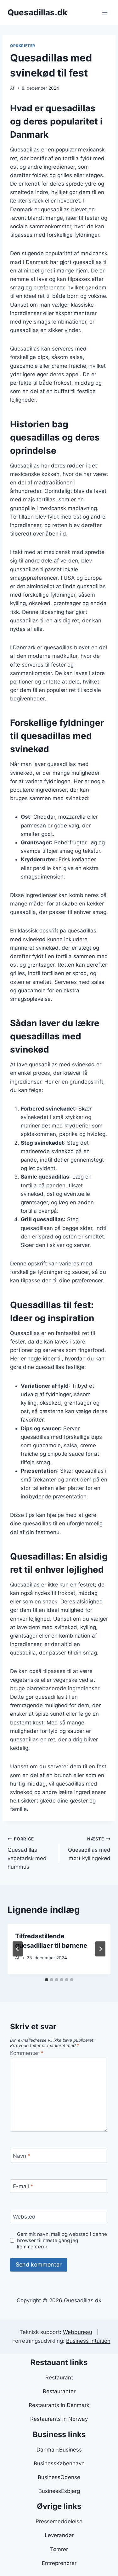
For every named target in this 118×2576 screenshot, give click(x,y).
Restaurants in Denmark (59, 2405)
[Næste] (100, 1949)
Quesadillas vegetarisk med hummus (27, 1853)
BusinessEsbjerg (59, 2491)
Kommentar (27, 2053)
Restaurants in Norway (59, 2419)
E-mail (23, 2186)
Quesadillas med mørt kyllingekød (89, 1849)
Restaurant (59, 2378)
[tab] (47, 1980)
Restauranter (59, 2391)
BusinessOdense (59, 2477)
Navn (22, 2156)
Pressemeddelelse (59, 2521)
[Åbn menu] (105, 12)
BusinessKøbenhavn (59, 2463)
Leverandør (59, 2535)
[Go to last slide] (18, 1949)
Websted (24, 2217)
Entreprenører (59, 2563)
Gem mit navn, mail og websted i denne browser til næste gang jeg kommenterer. (62, 2240)
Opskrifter (23, 46)
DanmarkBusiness (59, 2450)
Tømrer (59, 2549)
